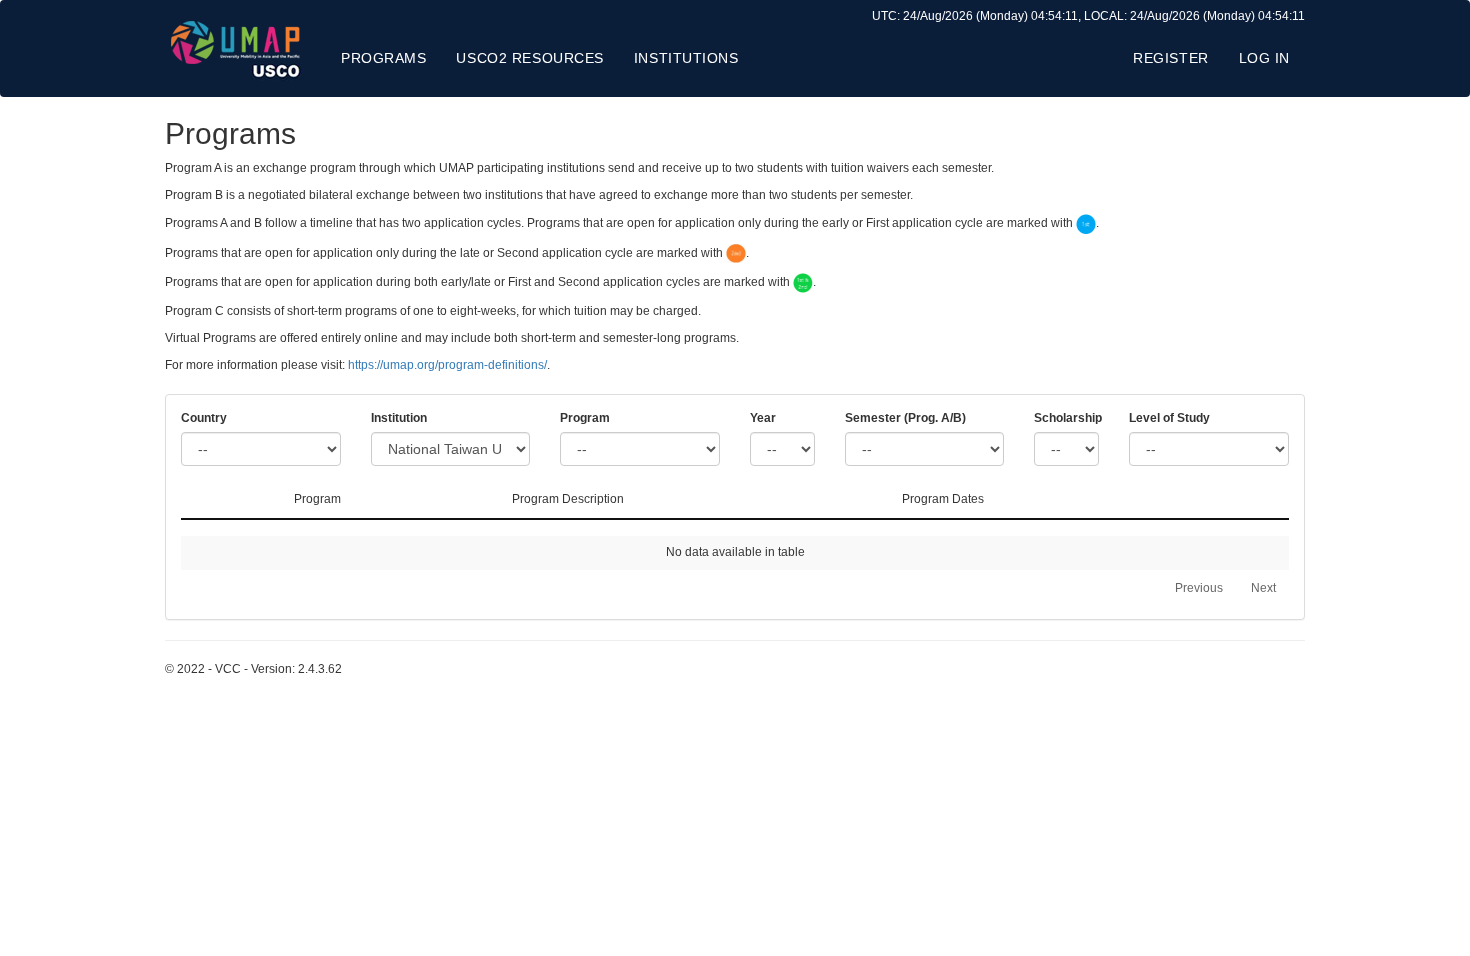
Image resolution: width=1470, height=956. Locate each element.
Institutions (686, 58)
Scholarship (1066, 418)
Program (585, 418)
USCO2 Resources (529, 58)
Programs (383, 58)
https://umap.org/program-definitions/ (447, 365)
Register (1170, 58)
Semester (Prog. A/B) (905, 418)
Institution (399, 418)
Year (763, 418)
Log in (1264, 58)
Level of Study (1169, 418)
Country (204, 418)
